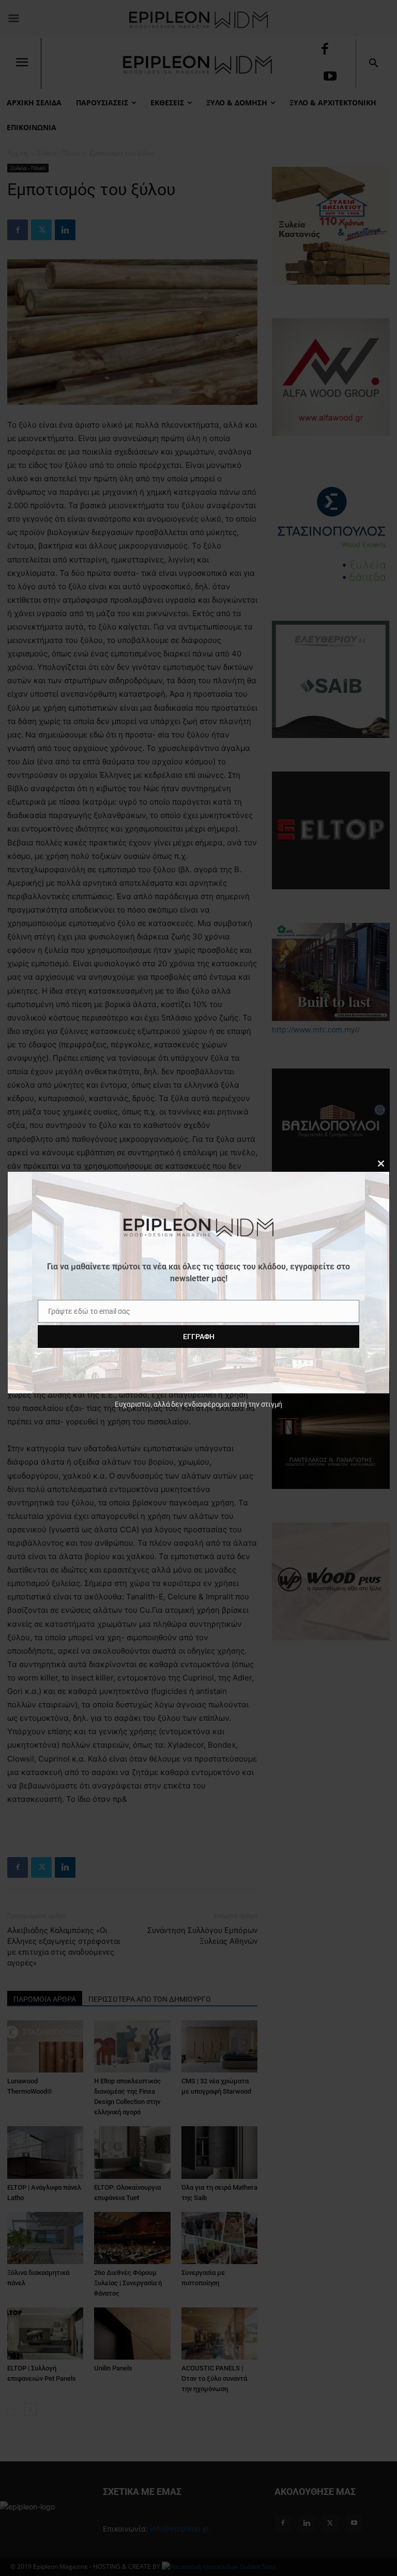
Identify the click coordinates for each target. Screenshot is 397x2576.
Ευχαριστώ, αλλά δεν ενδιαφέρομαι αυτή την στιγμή (198, 1404)
